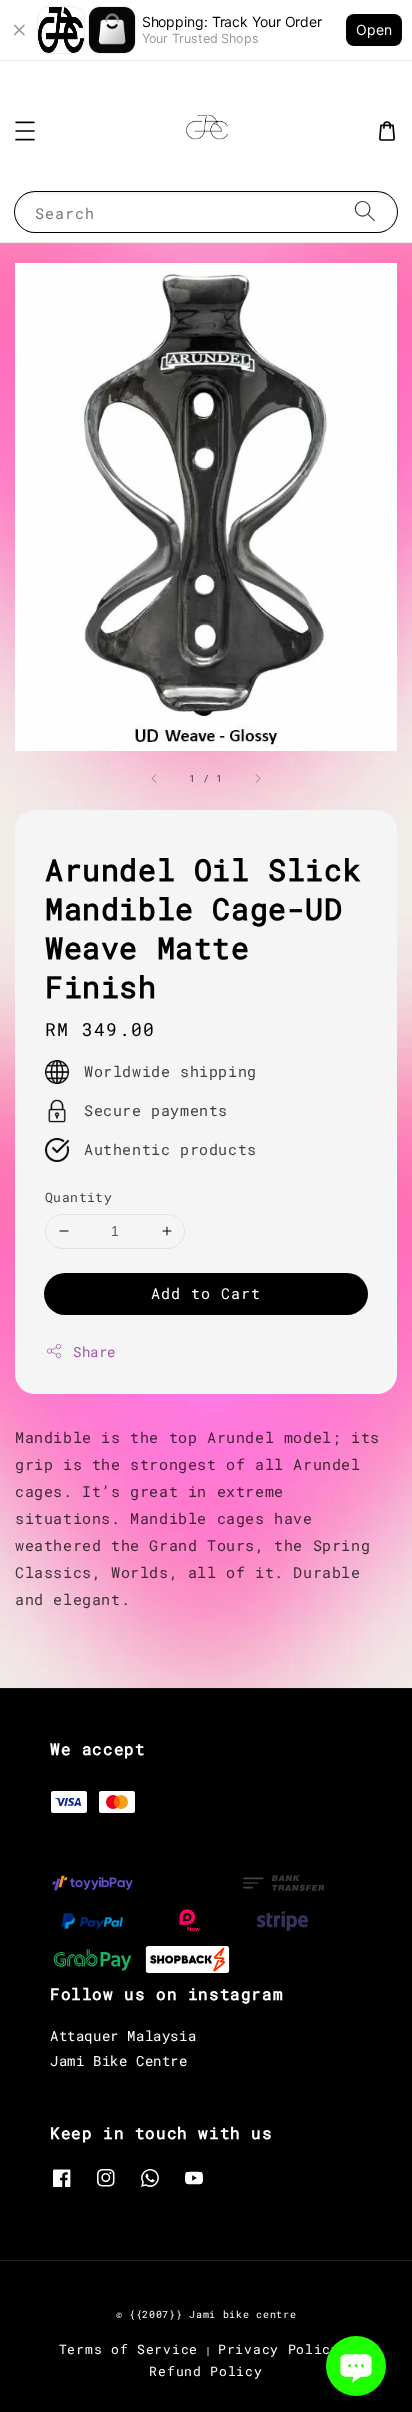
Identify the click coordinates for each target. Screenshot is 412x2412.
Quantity (78, 1197)
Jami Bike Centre (119, 2060)
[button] (25, 131)
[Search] (365, 211)
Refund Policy (205, 2371)
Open (374, 29)
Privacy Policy (279, 2349)
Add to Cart (206, 1293)
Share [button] (94, 1351)
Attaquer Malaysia (123, 2035)
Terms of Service (128, 2349)
